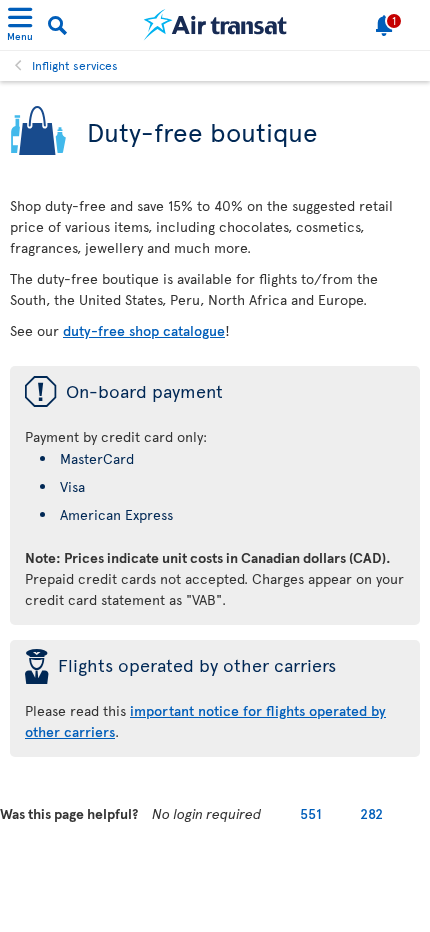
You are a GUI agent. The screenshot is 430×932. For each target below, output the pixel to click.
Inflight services (75, 65)
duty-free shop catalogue (144, 330)
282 (371, 813)
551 (311, 813)
